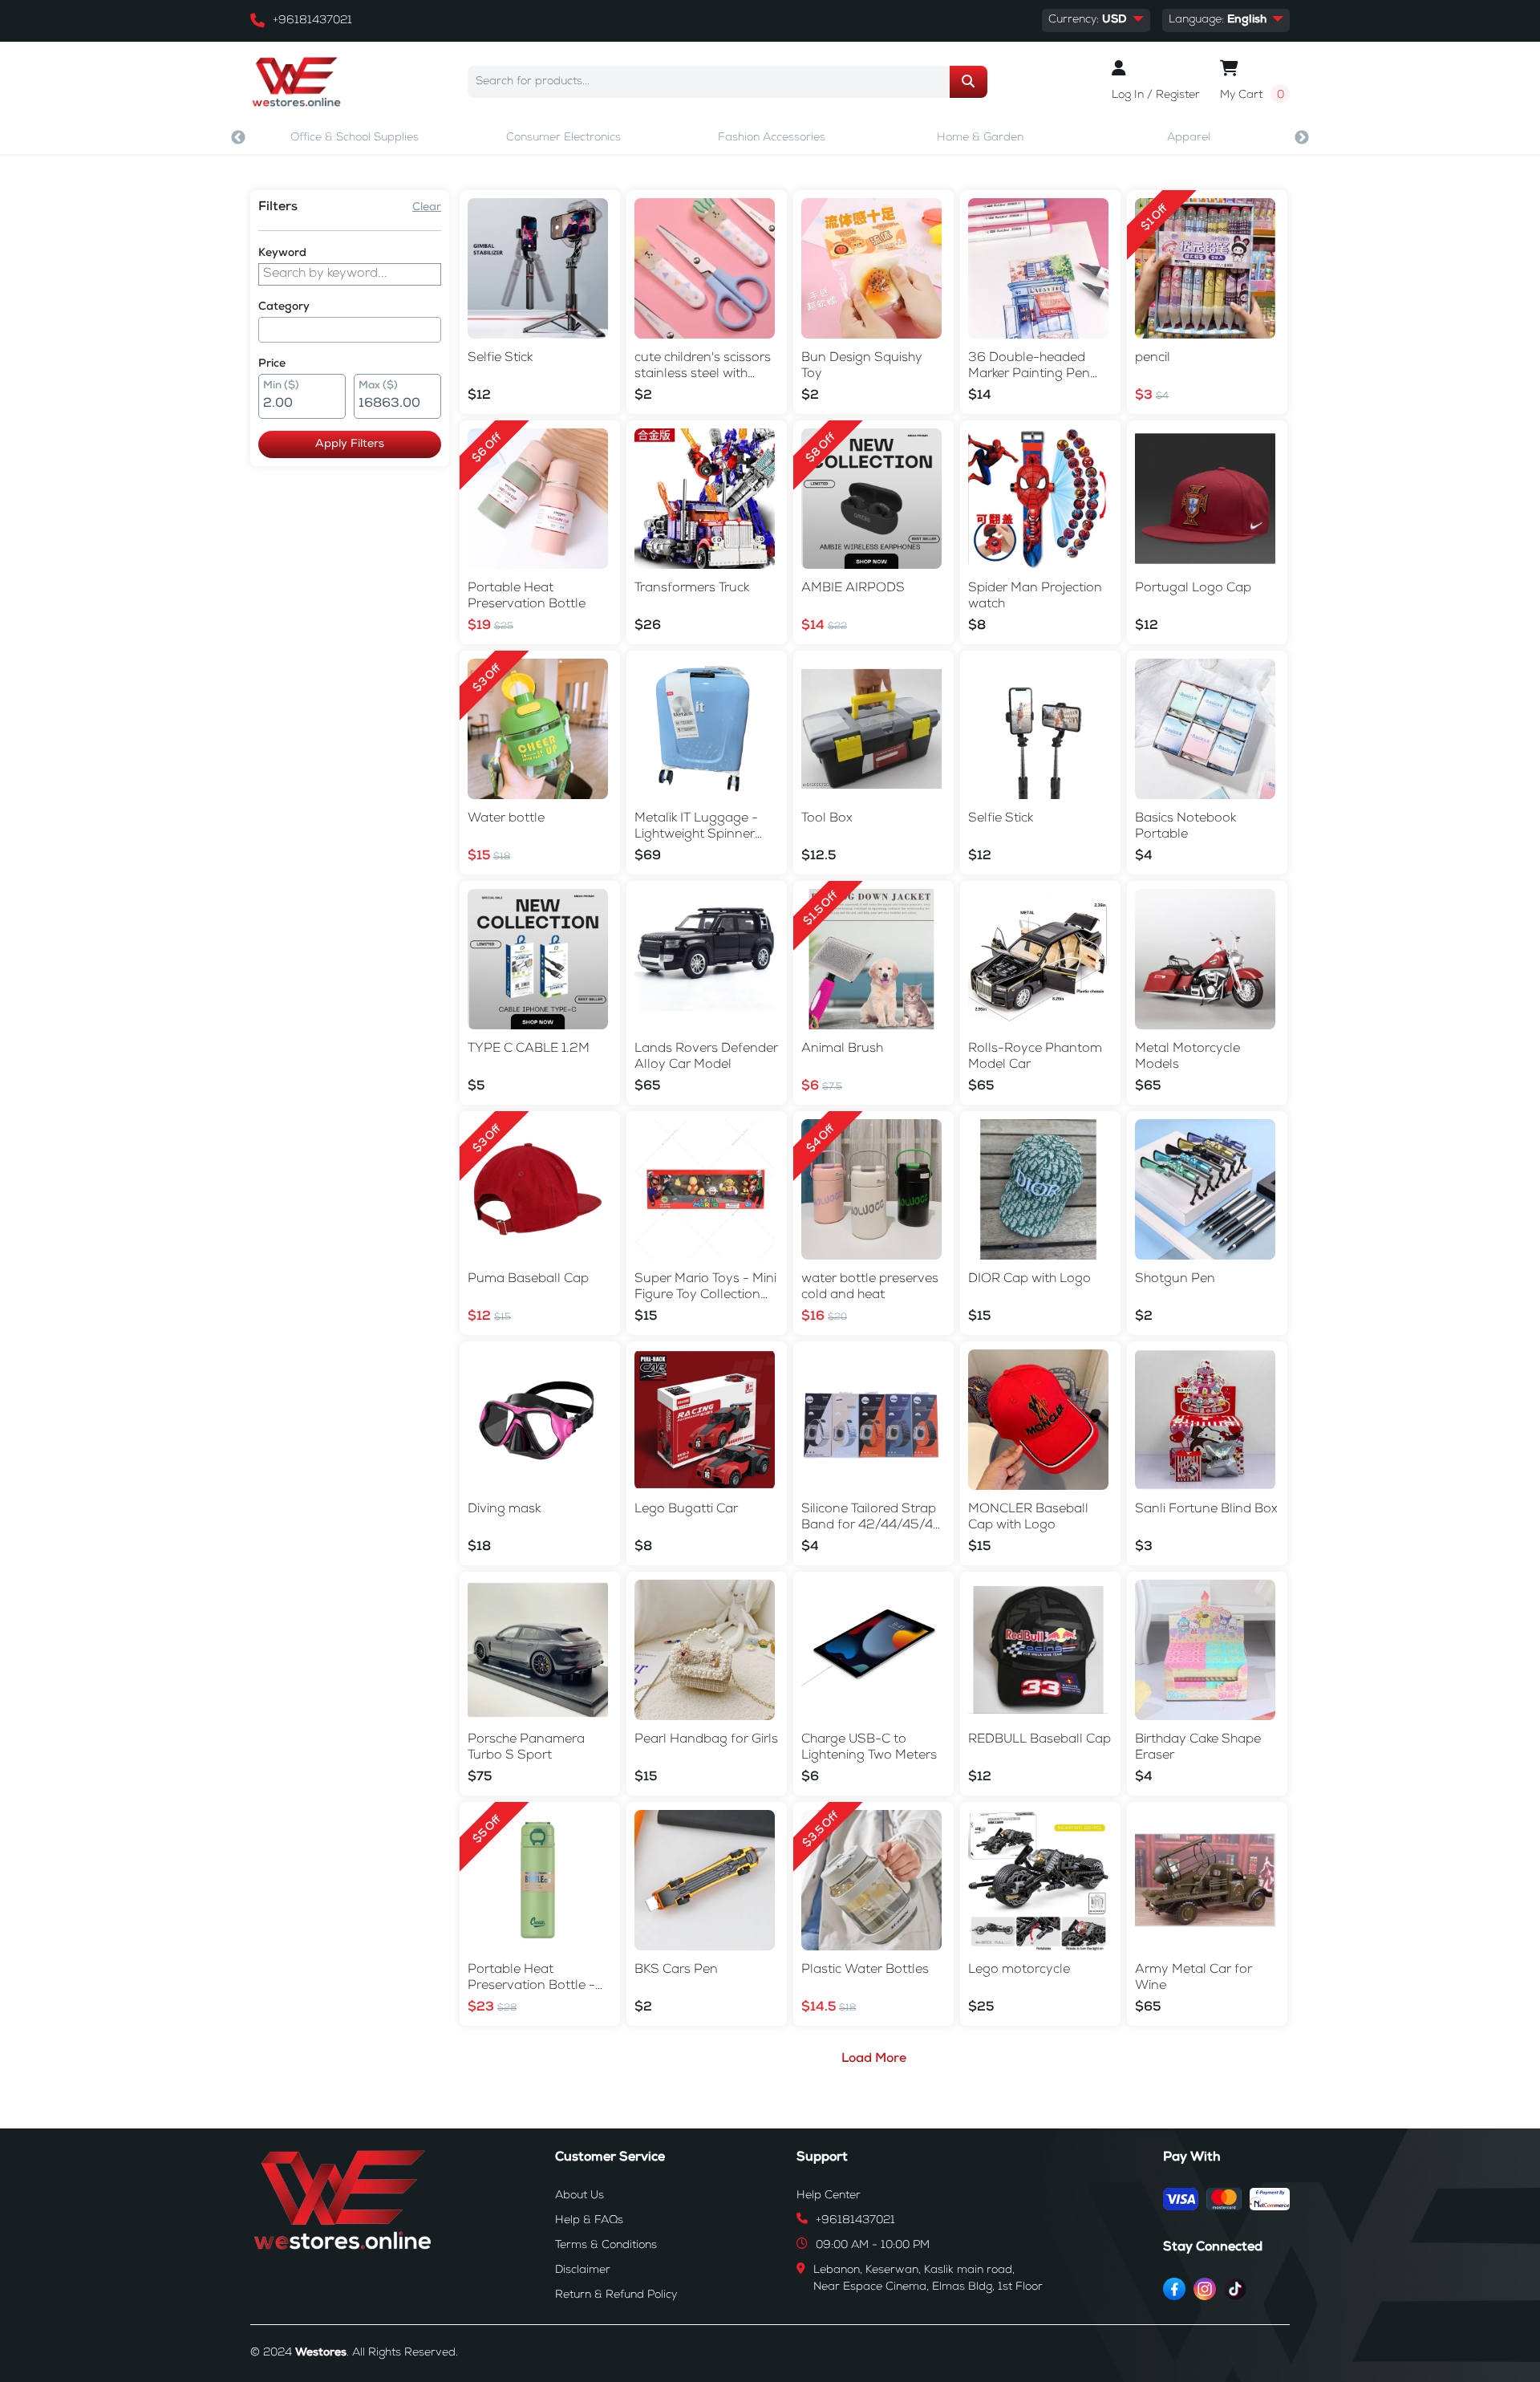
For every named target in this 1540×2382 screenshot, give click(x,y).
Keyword (282, 254)
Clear (427, 208)
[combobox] (350, 330)
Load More (874, 2059)
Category (284, 307)
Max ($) (378, 386)
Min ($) (281, 386)
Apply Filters (350, 444)
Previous (238, 138)
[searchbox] (268, 330)
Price (272, 364)
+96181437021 (312, 21)
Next (1302, 138)
